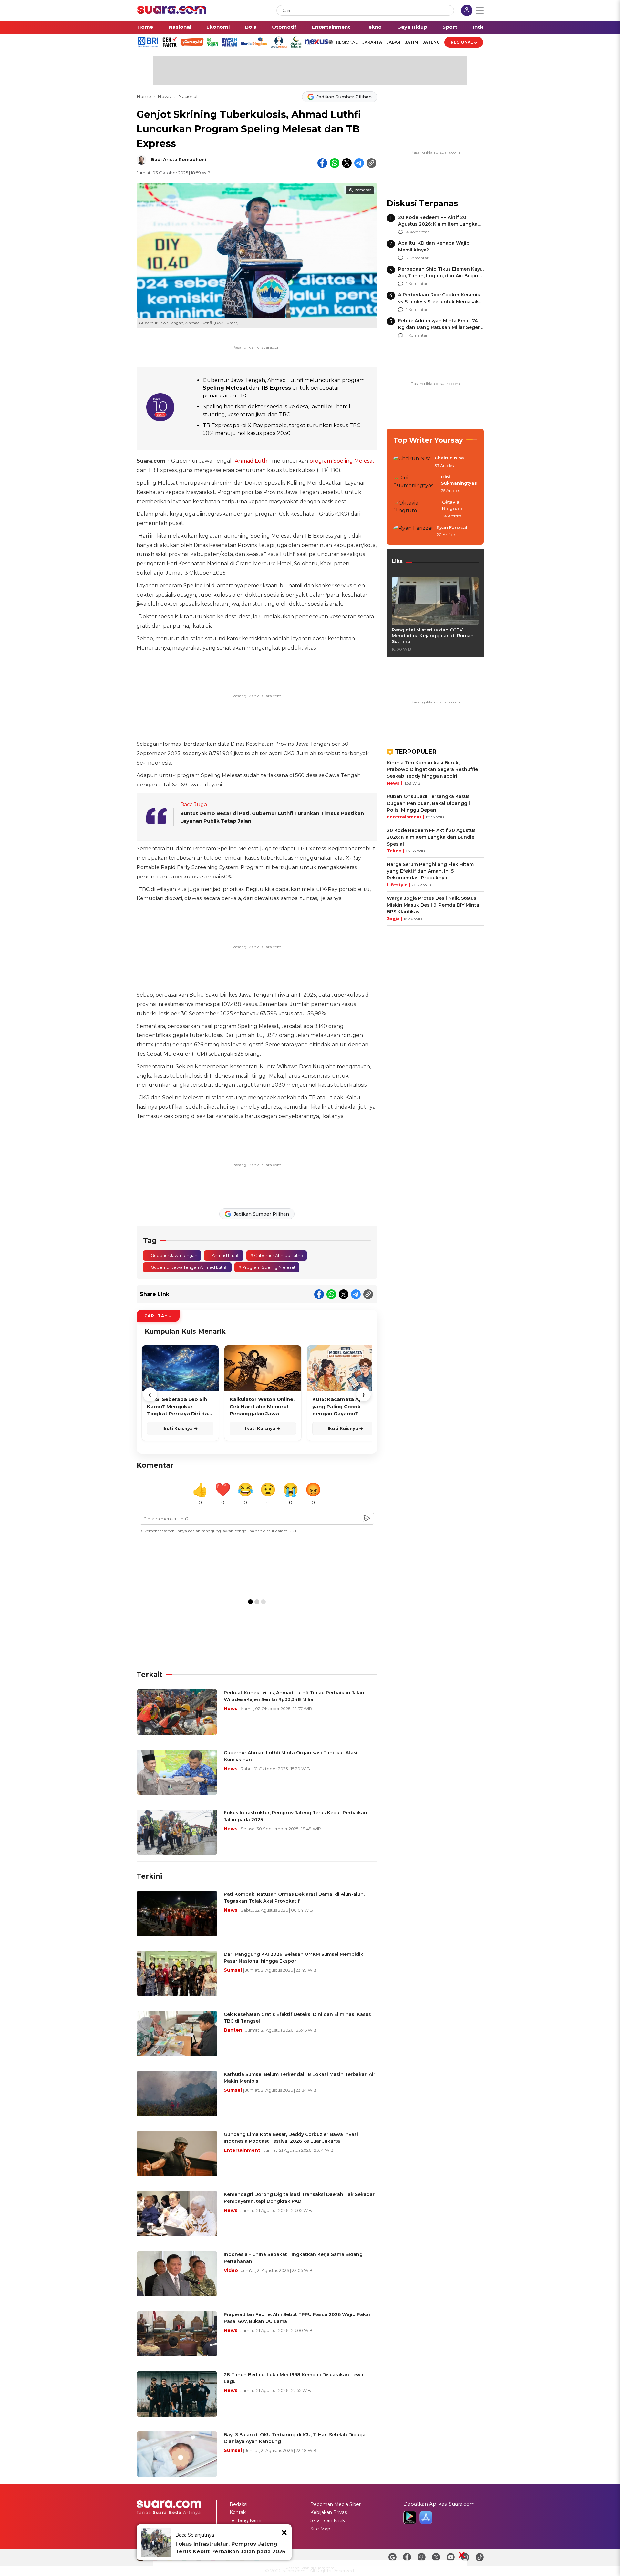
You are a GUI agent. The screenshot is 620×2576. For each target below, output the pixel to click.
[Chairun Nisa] (412, 462)
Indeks (482, 27)
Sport (450, 27)
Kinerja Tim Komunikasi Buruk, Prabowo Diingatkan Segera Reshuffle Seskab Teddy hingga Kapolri (432, 769)
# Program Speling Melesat (267, 1267)
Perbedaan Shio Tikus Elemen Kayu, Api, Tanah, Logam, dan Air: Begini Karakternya (441, 276)
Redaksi (238, 2504)
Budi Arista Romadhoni (179, 159)
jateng (431, 42)
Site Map (320, 2529)
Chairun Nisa (449, 458)
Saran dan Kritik (328, 2520)
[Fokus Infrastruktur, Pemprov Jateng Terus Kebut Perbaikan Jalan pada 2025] (156, 2542)
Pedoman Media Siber (336, 2504)
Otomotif (284, 27)
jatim (412, 42)
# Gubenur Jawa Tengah (172, 1255)
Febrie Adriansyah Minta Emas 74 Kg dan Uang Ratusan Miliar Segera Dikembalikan (440, 327)
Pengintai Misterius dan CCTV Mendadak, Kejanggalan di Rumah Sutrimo (433, 636)
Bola (251, 27)
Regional (462, 42)
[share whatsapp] (335, 163)
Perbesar (363, 190)
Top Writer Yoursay (428, 440)
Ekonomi (218, 27)
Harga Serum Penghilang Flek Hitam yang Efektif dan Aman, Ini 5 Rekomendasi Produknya (430, 871)
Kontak (238, 2512)
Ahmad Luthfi (253, 461)
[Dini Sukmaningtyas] (415, 484)
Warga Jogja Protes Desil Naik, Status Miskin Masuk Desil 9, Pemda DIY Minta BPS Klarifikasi (433, 905)
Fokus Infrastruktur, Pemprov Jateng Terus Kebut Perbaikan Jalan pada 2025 (230, 2548)
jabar (393, 42)
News (165, 97)
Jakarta (372, 42)
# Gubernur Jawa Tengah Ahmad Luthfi (187, 1267)
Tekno (373, 27)
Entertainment (331, 27)
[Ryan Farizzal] (413, 531)
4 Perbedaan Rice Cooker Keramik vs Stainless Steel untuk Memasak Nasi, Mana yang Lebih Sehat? (439, 302)
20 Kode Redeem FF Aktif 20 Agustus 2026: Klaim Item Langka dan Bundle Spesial (438, 224)
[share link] (371, 163)
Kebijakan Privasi (329, 2512)
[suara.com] (172, 12)
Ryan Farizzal (452, 527)
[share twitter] (347, 163)
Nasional (180, 27)
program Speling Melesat (342, 461)
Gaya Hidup (412, 27)
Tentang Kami (245, 2520)
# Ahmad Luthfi (224, 1255)
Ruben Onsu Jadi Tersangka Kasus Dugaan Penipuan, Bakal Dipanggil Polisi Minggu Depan (428, 803)
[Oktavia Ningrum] (416, 509)
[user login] (467, 11)
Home (145, 27)
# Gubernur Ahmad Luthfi (277, 1255)
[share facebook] (322, 163)
